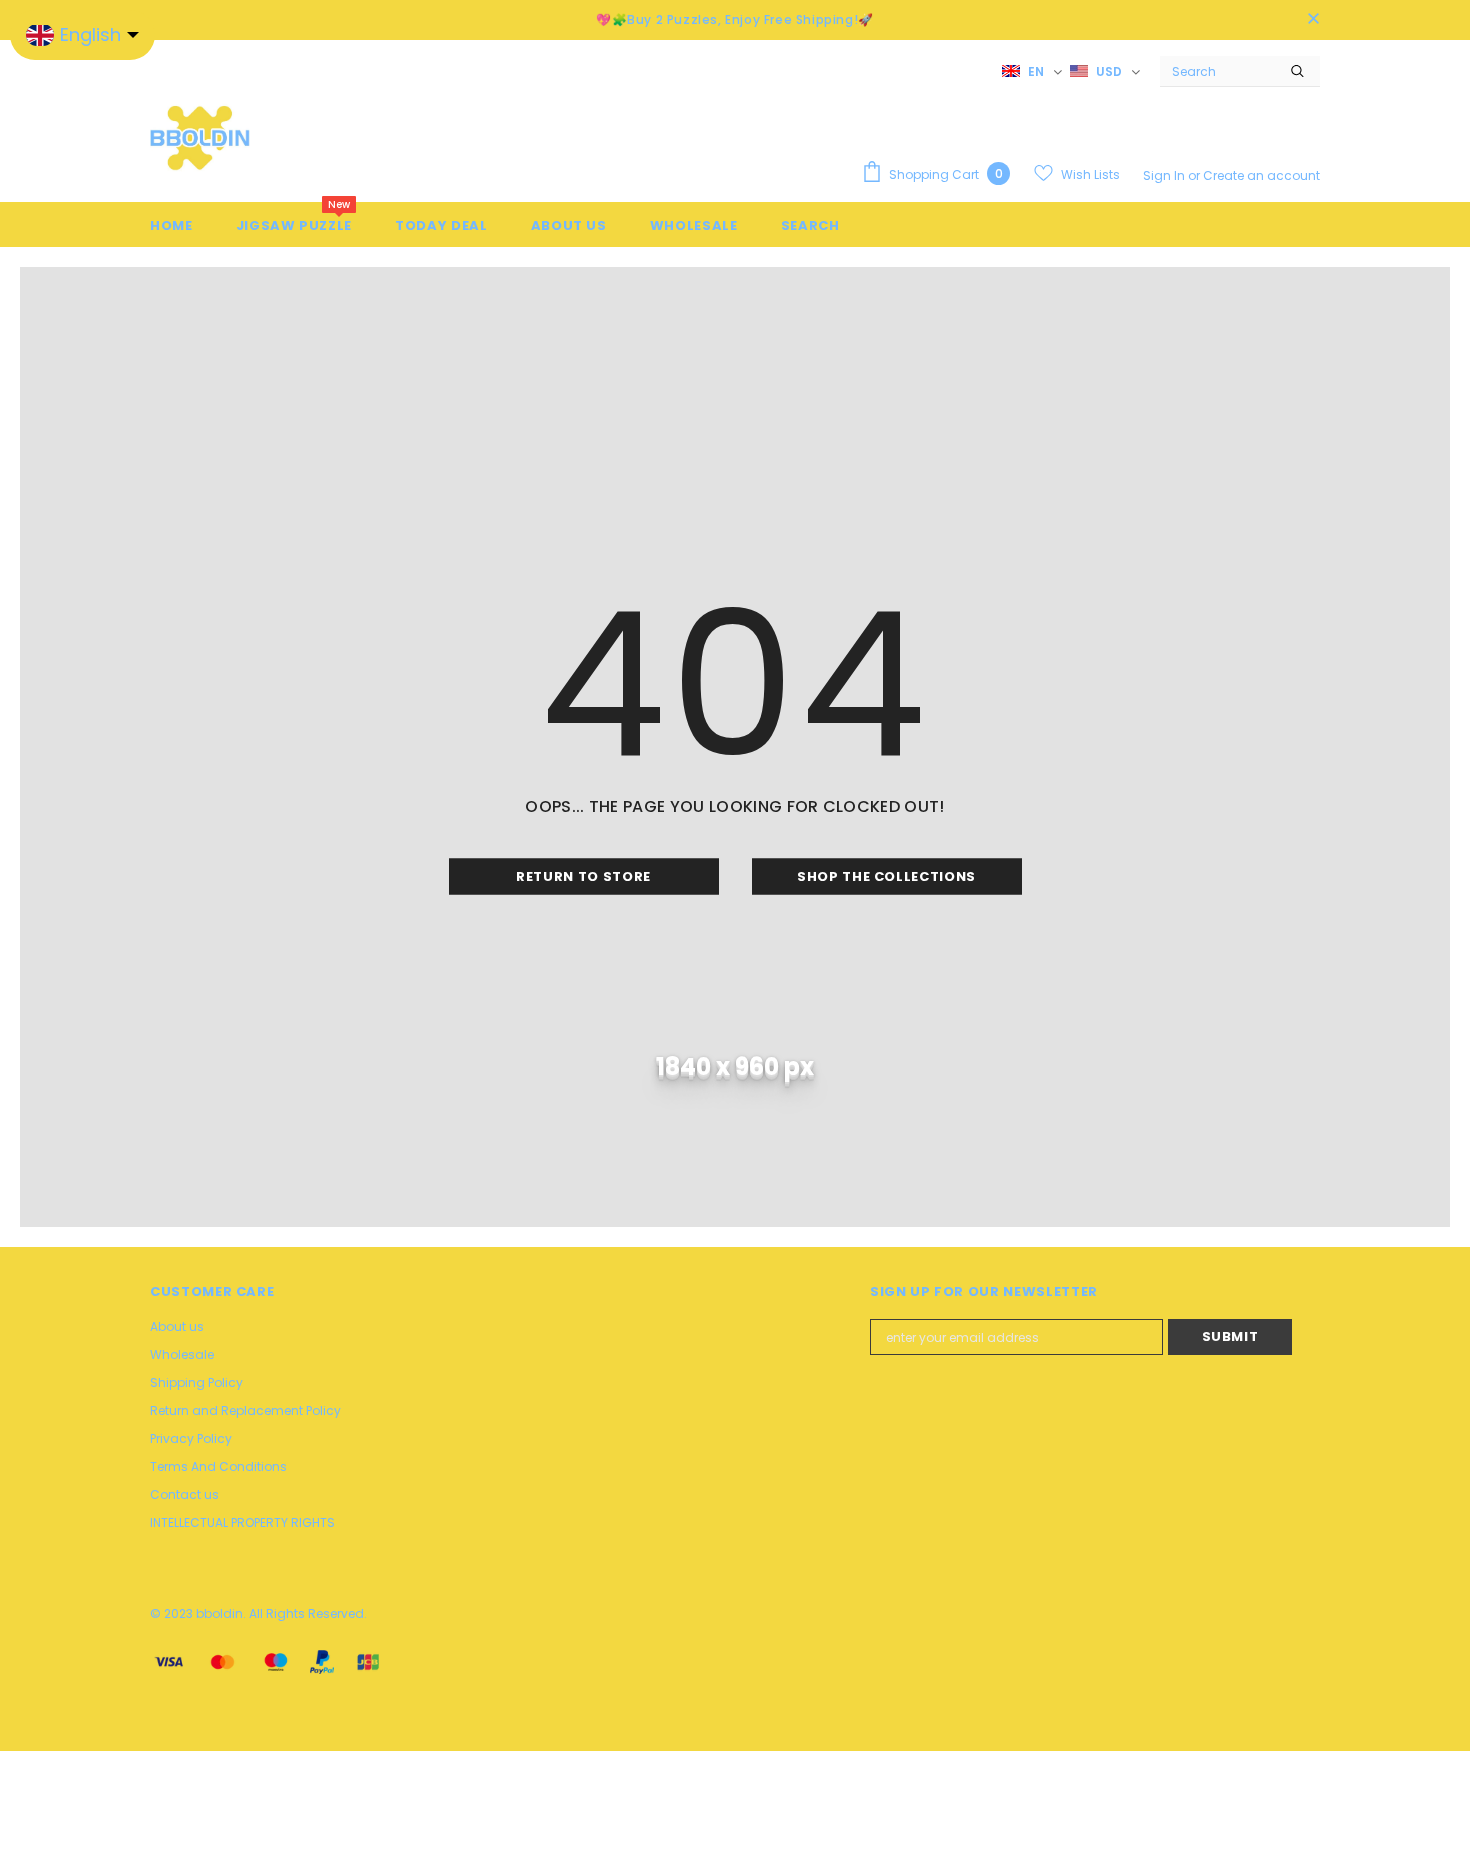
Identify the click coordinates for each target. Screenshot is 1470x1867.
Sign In (1165, 175)
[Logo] (200, 137)
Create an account (1261, 175)
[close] (1313, 20)
